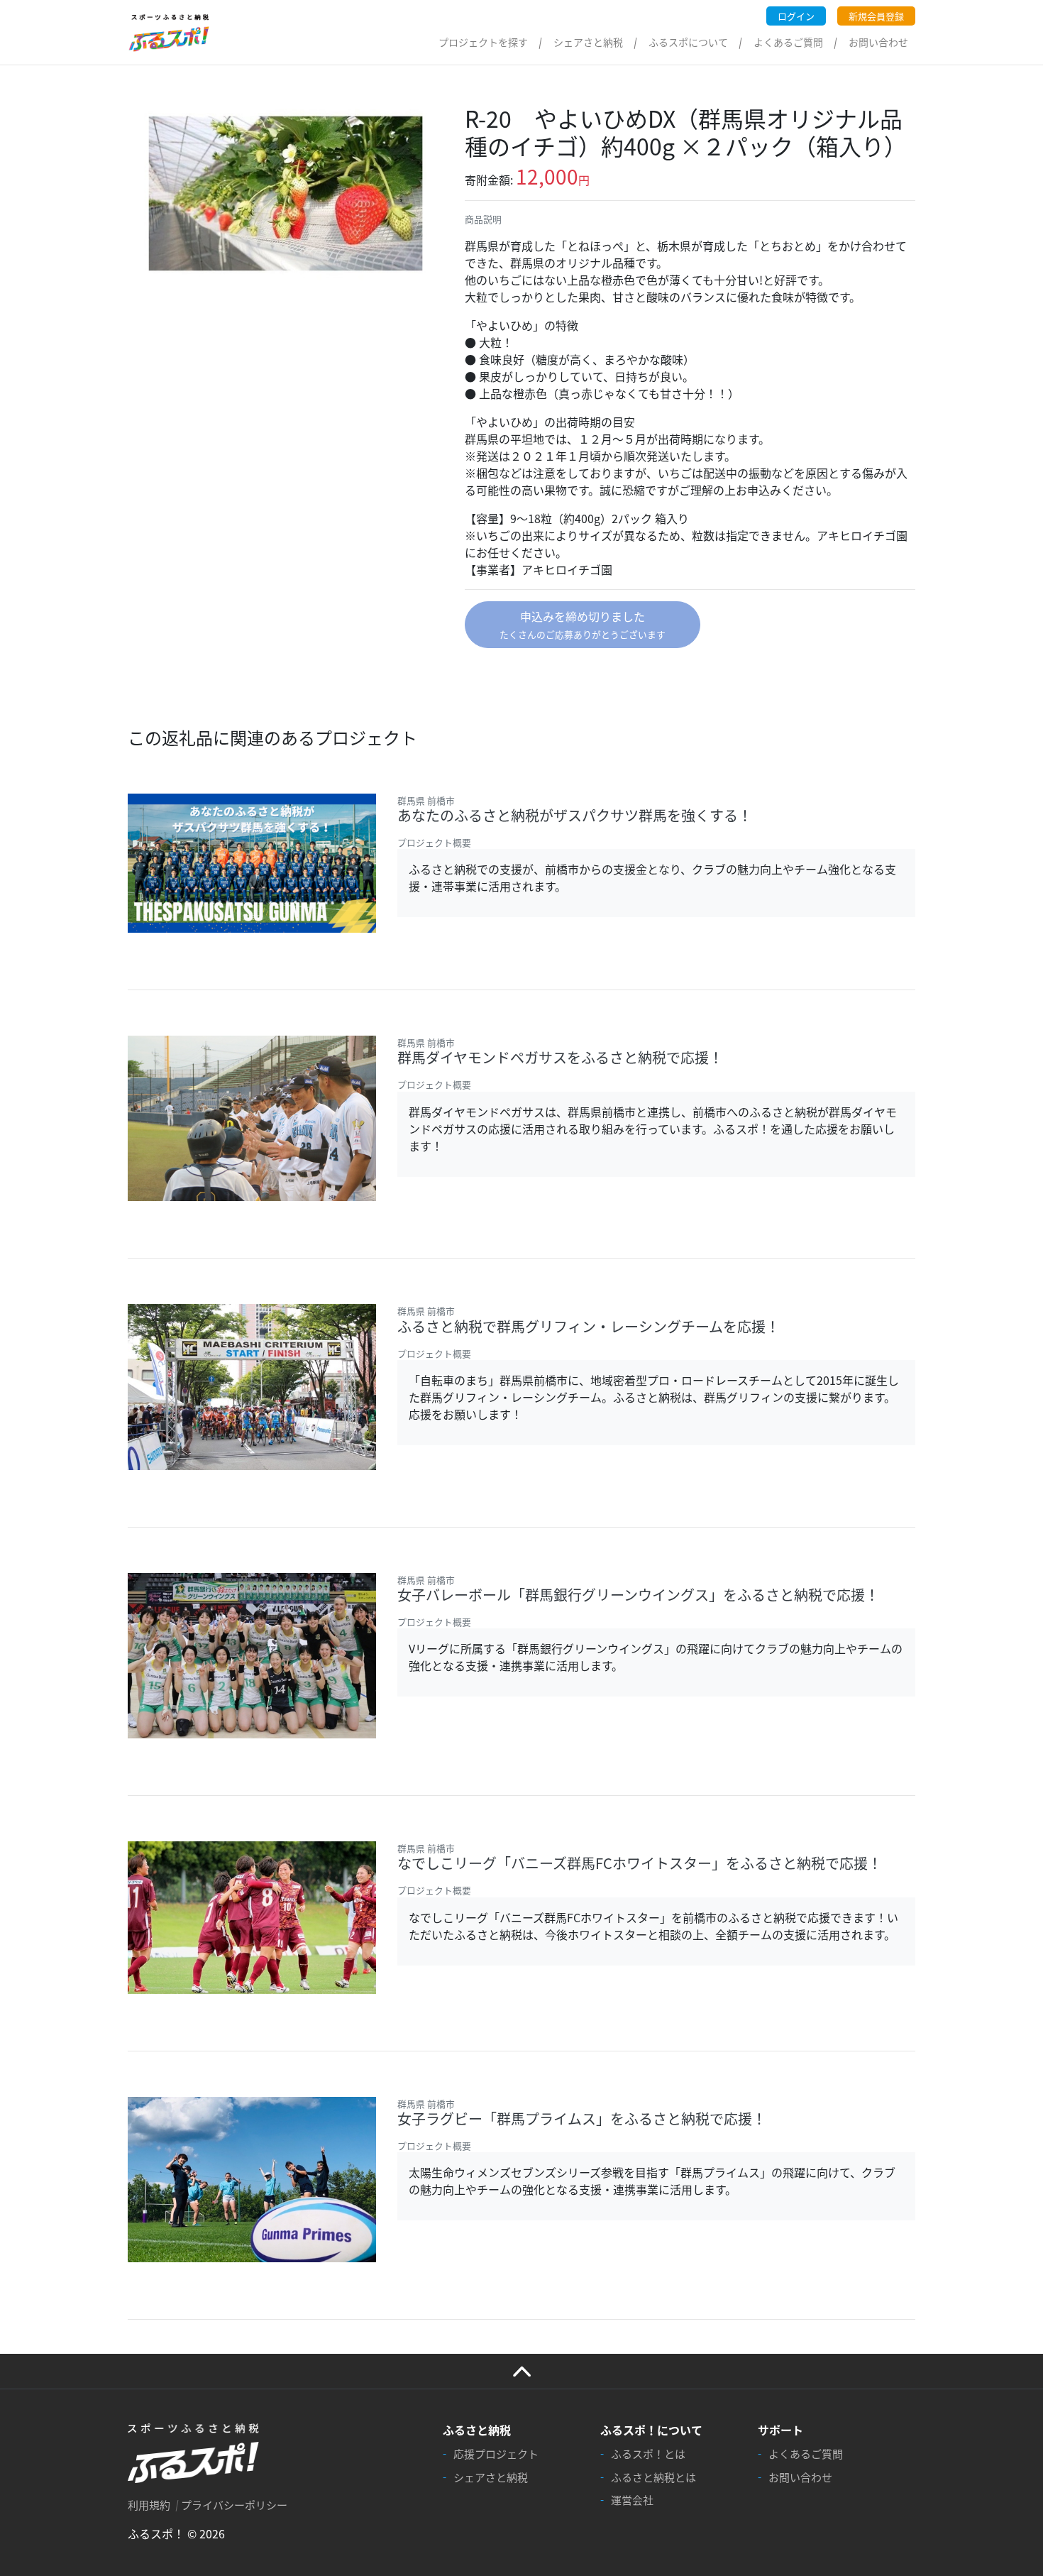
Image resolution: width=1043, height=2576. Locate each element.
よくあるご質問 (788, 42)
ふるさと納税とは (653, 2477)
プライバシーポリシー (234, 2505)
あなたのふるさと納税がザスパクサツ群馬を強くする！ (575, 815)
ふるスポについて (688, 42)
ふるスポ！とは (648, 2454)
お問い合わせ (878, 42)
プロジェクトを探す (483, 42)
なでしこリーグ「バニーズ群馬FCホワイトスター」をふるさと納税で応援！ (640, 1863)
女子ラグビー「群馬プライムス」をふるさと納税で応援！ (582, 2119)
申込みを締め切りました (583, 624)
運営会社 (632, 2500)
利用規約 (149, 2505)
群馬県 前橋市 (426, 800)
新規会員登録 (876, 16)
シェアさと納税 (588, 42)
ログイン (796, 16)
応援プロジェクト (496, 2454)
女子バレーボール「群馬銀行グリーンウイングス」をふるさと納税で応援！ (638, 1595)
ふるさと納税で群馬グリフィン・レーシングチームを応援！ (589, 1326)
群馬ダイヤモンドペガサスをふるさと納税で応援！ (560, 1057)
